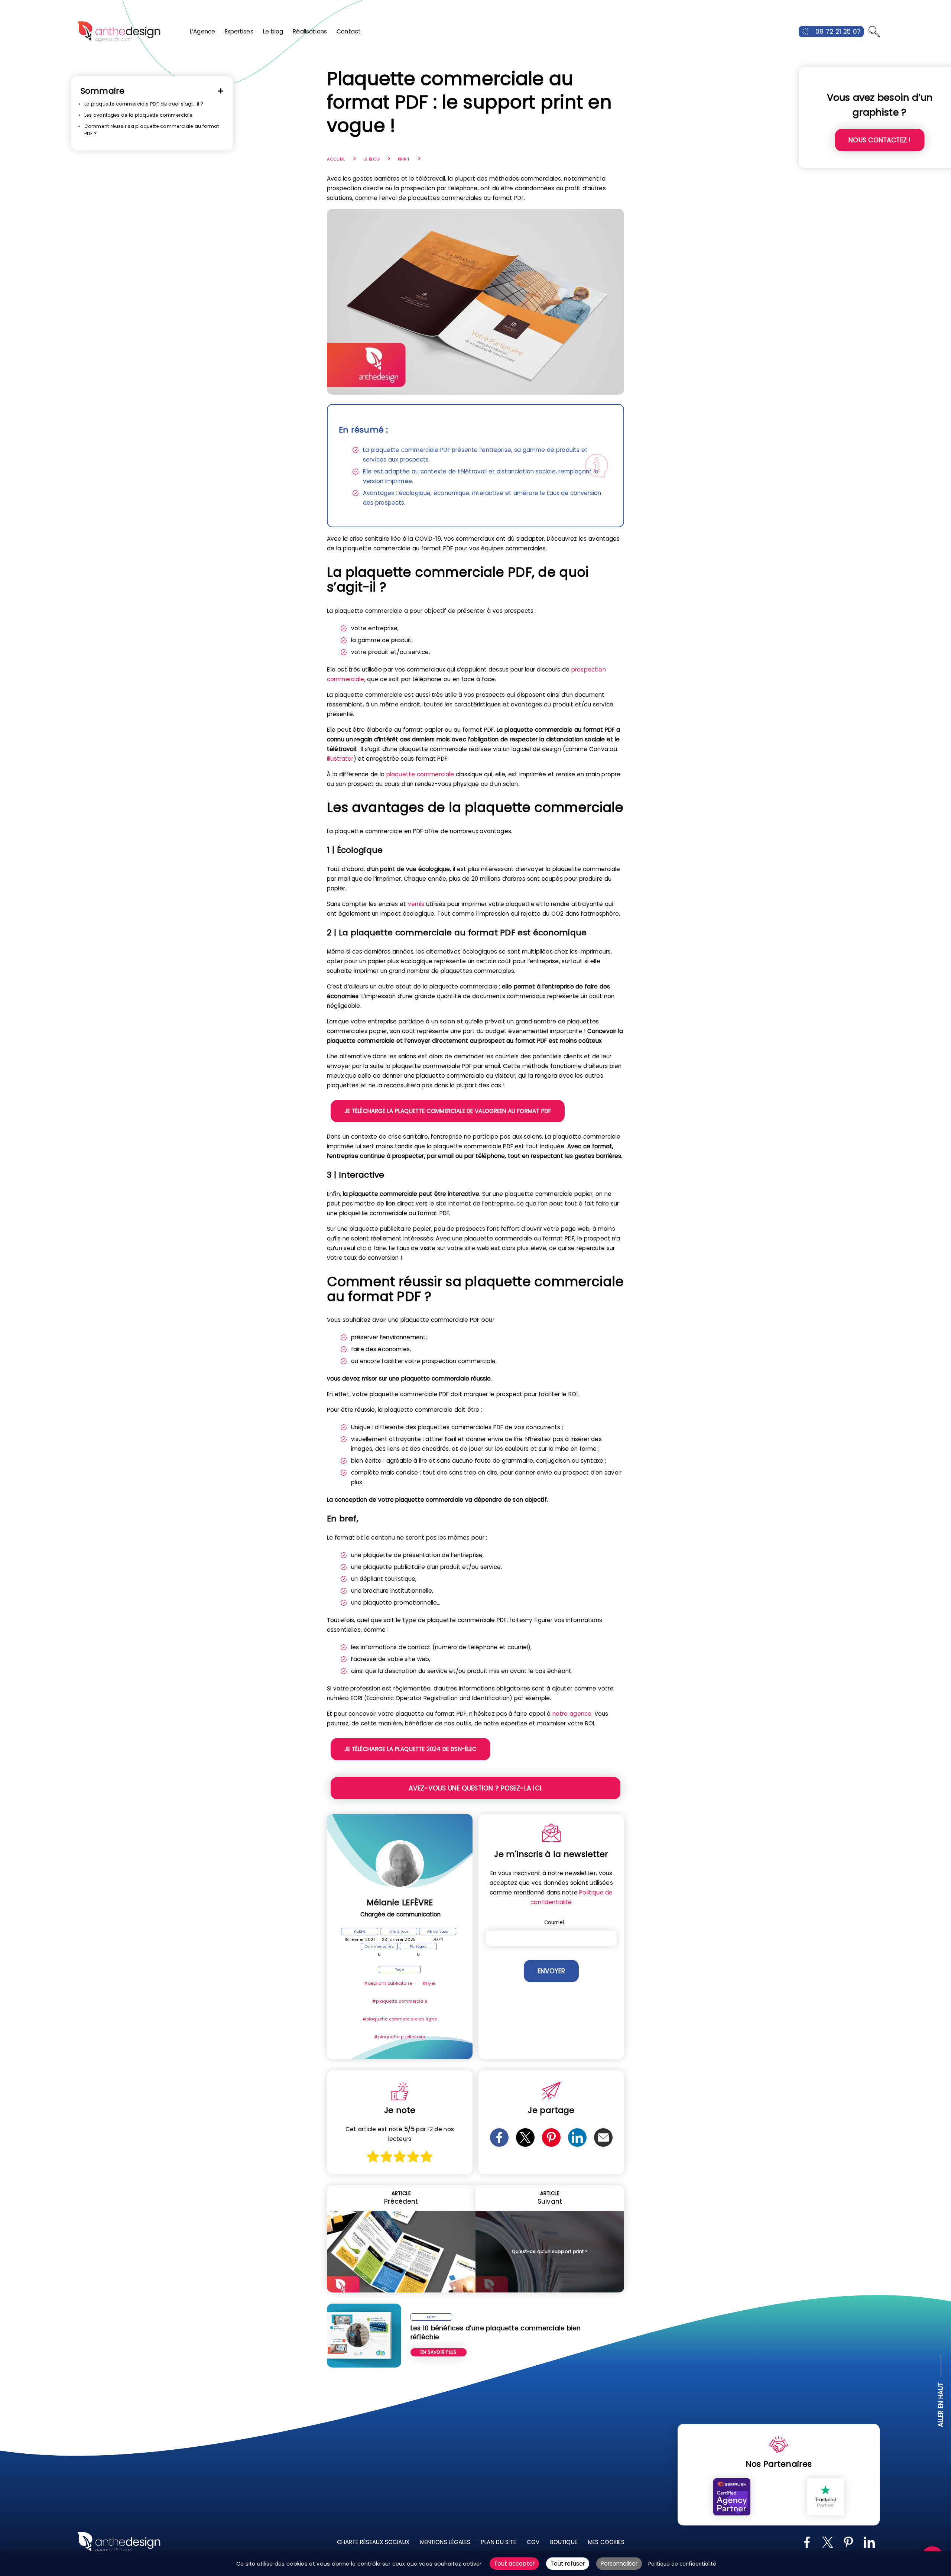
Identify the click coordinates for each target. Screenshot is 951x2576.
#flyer (429, 1983)
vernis (416, 904)
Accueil (336, 159)
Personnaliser (619, 2564)
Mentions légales (445, 2542)
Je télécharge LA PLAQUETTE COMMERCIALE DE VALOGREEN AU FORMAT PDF (448, 1111)
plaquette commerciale (420, 774)
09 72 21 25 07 (838, 32)
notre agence (572, 1714)
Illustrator (340, 759)
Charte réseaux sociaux (373, 2542)
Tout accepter (514, 2564)
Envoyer (551, 1971)
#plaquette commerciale (400, 2001)
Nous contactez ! (879, 140)
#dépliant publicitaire (388, 1983)
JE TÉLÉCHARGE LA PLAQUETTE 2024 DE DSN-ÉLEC (410, 1749)
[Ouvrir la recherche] (874, 32)
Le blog (273, 31)
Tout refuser (568, 2564)
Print (404, 159)
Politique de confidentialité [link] (682, 2564)
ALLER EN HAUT (941, 2405)
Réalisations (310, 31)
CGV (533, 2542)
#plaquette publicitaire (400, 2037)
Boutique (564, 2542)
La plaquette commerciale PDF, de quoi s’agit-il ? (144, 104)
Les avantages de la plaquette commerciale (139, 115)
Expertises (239, 31)
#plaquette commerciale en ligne (400, 2019)
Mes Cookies (606, 2542)
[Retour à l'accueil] (119, 32)
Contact (349, 31)
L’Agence (202, 31)
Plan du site (499, 2542)
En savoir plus (439, 2352)
